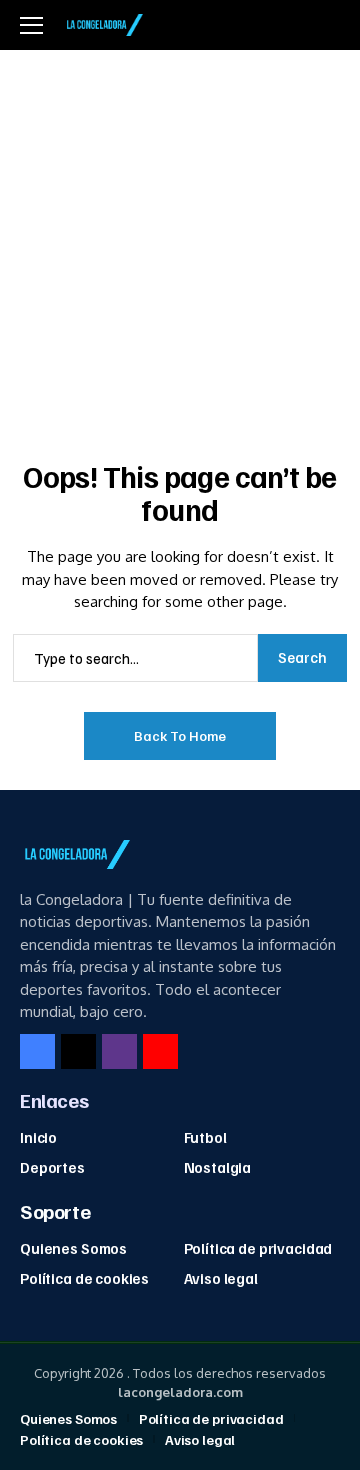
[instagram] (119, 1051)
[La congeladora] (103, 24)
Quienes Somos (73, 1248)
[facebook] (37, 1051)
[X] (78, 1051)
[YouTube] (160, 1051)
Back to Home (180, 735)
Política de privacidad (258, 1248)
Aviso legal (221, 1278)
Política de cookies (84, 1278)
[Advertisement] (180, 240)
